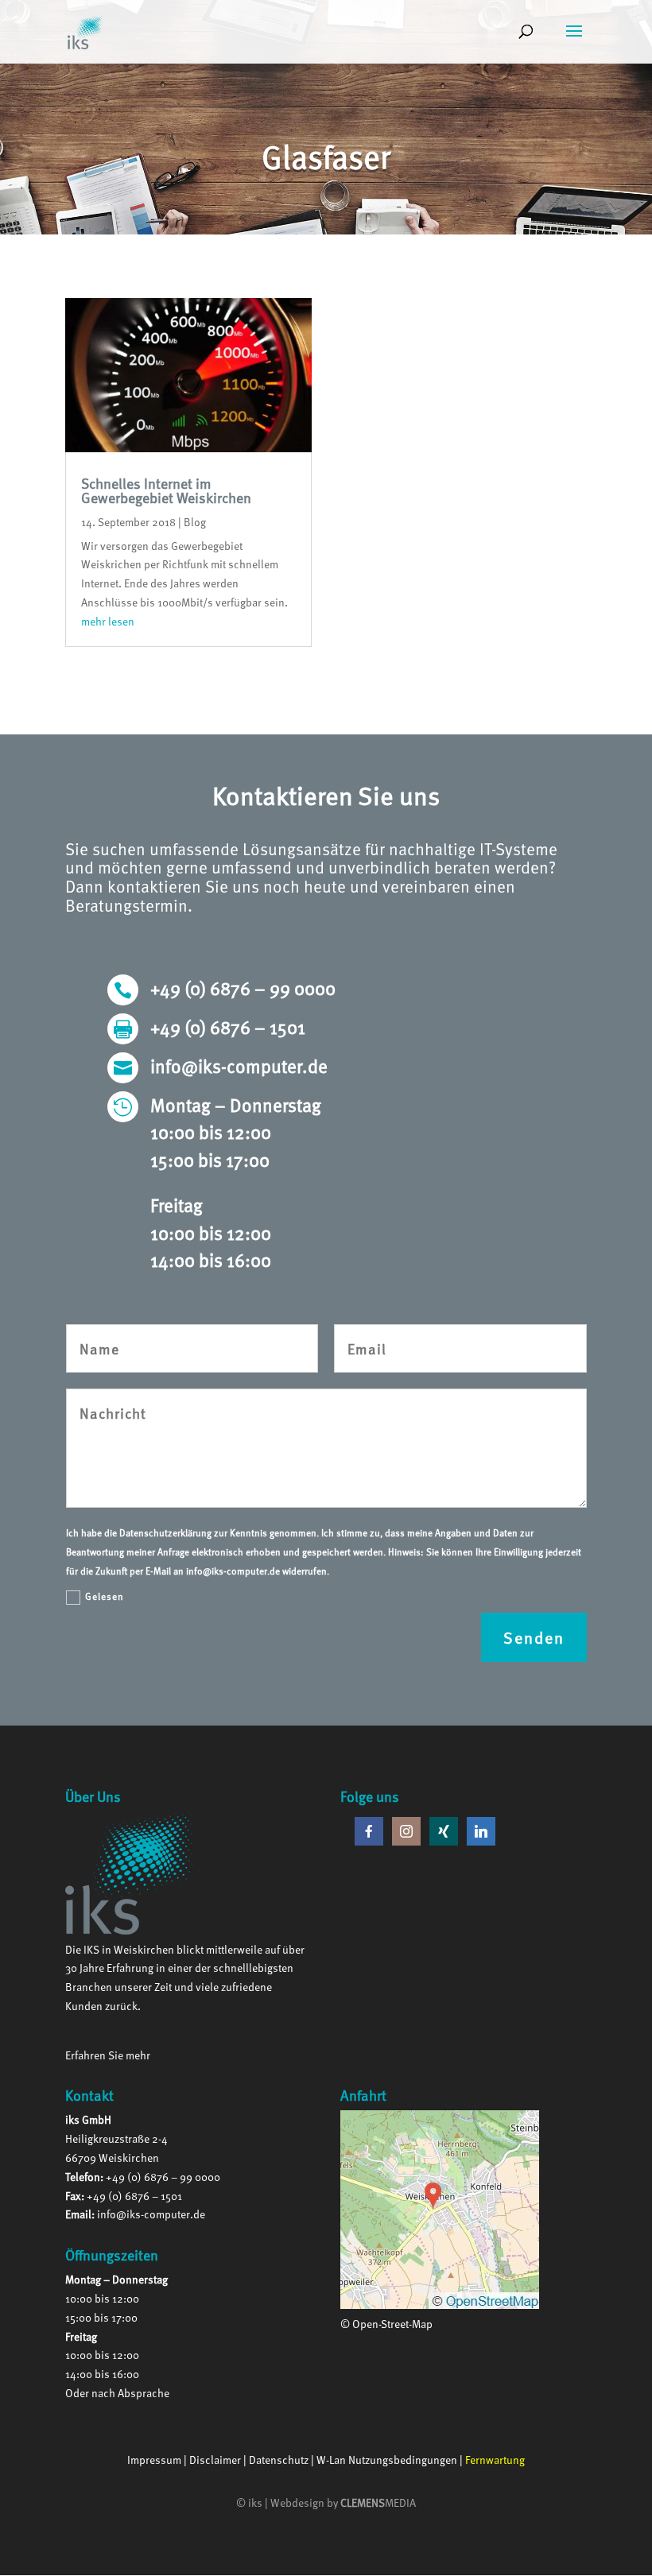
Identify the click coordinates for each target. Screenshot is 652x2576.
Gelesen (105, 1596)
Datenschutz (279, 2460)
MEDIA (378, 2502)
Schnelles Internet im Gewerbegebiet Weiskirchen (166, 490)
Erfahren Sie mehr (108, 2055)
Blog (195, 522)
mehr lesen (108, 621)
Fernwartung (495, 2460)
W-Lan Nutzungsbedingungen (387, 2460)
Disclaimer (215, 2460)
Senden (534, 1637)
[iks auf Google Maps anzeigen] (440, 2305)
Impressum (154, 2460)
